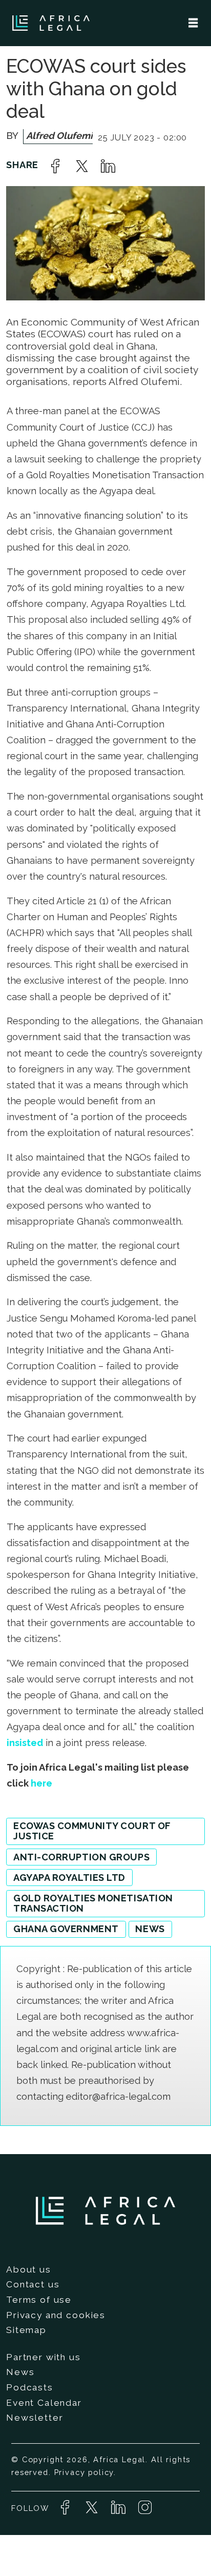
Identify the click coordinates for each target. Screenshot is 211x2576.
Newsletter (35, 2418)
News (20, 2372)
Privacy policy (84, 2472)
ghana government (66, 1929)
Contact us (33, 2284)
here (41, 1783)
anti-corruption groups (81, 1857)
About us (29, 2269)
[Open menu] (193, 23)
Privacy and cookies (56, 2315)
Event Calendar (44, 2403)
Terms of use (39, 2300)
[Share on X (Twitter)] (82, 166)
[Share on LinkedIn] (108, 166)
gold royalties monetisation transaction (93, 1903)
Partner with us (44, 2357)
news (150, 1929)
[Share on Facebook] (55, 166)
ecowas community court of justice (92, 1831)
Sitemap (26, 2330)
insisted (25, 1743)
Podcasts (30, 2387)
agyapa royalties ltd (69, 1878)
